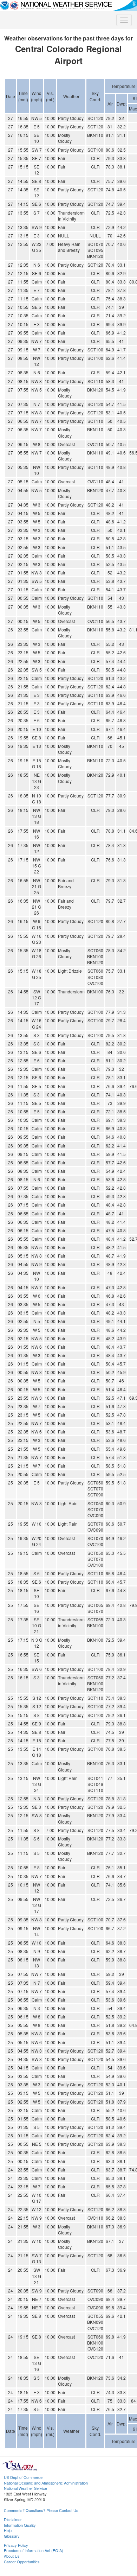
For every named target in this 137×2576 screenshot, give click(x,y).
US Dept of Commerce (23, 2477)
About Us (12, 2556)
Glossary (12, 2536)
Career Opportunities (22, 2562)
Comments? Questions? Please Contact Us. (42, 2510)
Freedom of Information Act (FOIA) (34, 2550)
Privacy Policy (16, 2545)
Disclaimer (13, 2519)
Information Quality (20, 2525)
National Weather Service (25, 2488)
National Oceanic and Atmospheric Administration (46, 2483)
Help (8, 2530)
